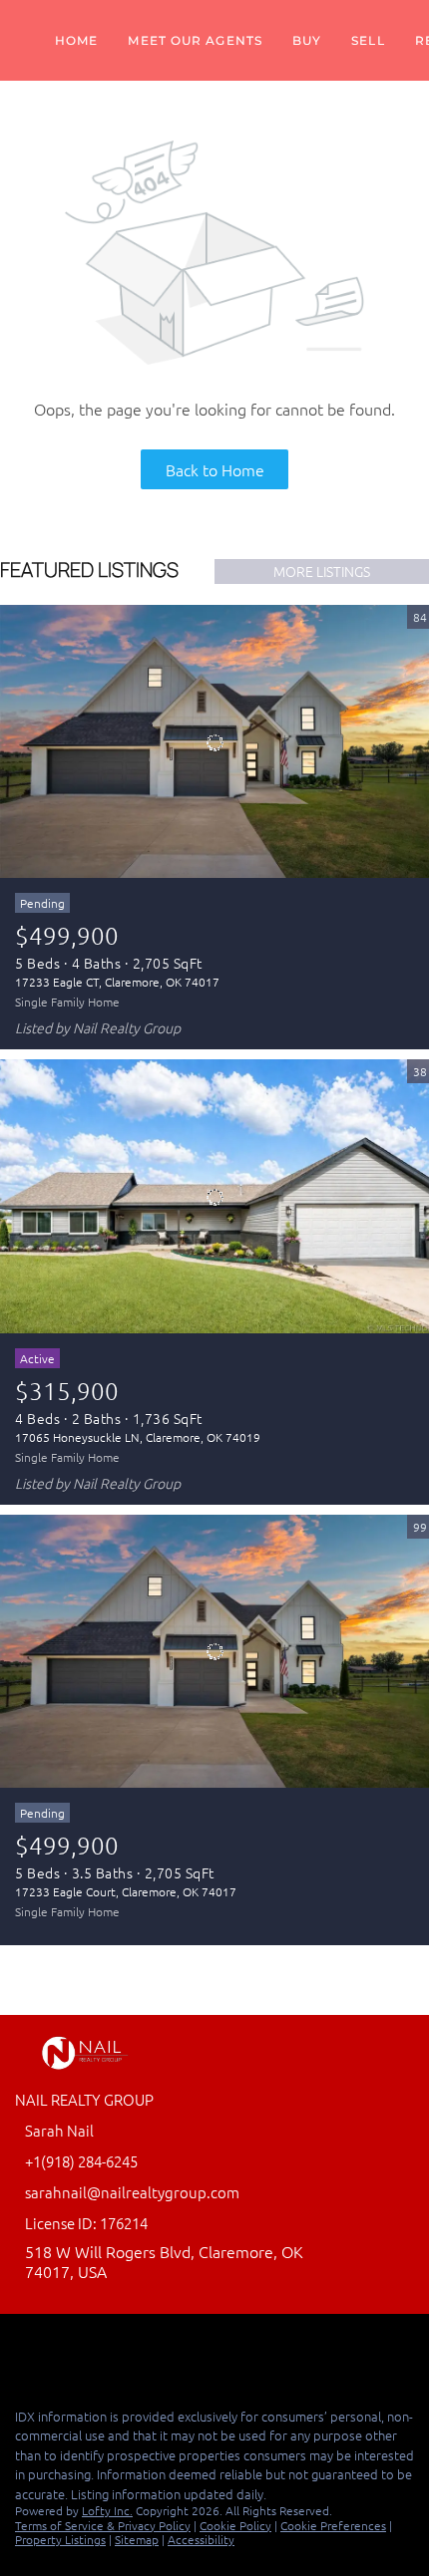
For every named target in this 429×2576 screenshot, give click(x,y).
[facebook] (24, 2349)
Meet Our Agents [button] (195, 40)
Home (76, 40)
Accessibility (201, 2539)
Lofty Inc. (107, 2510)
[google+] (104, 2349)
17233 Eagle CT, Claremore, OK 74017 (117, 982)
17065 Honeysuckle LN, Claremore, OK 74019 (138, 1437)
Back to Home (215, 469)
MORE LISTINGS (322, 571)
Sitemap (137, 2539)
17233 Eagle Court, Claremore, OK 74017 (126, 1891)
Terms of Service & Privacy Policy (103, 2525)
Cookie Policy (235, 2525)
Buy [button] (307, 40)
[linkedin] (64, 2349)
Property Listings (60, 2539)
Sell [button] (368, 40)
